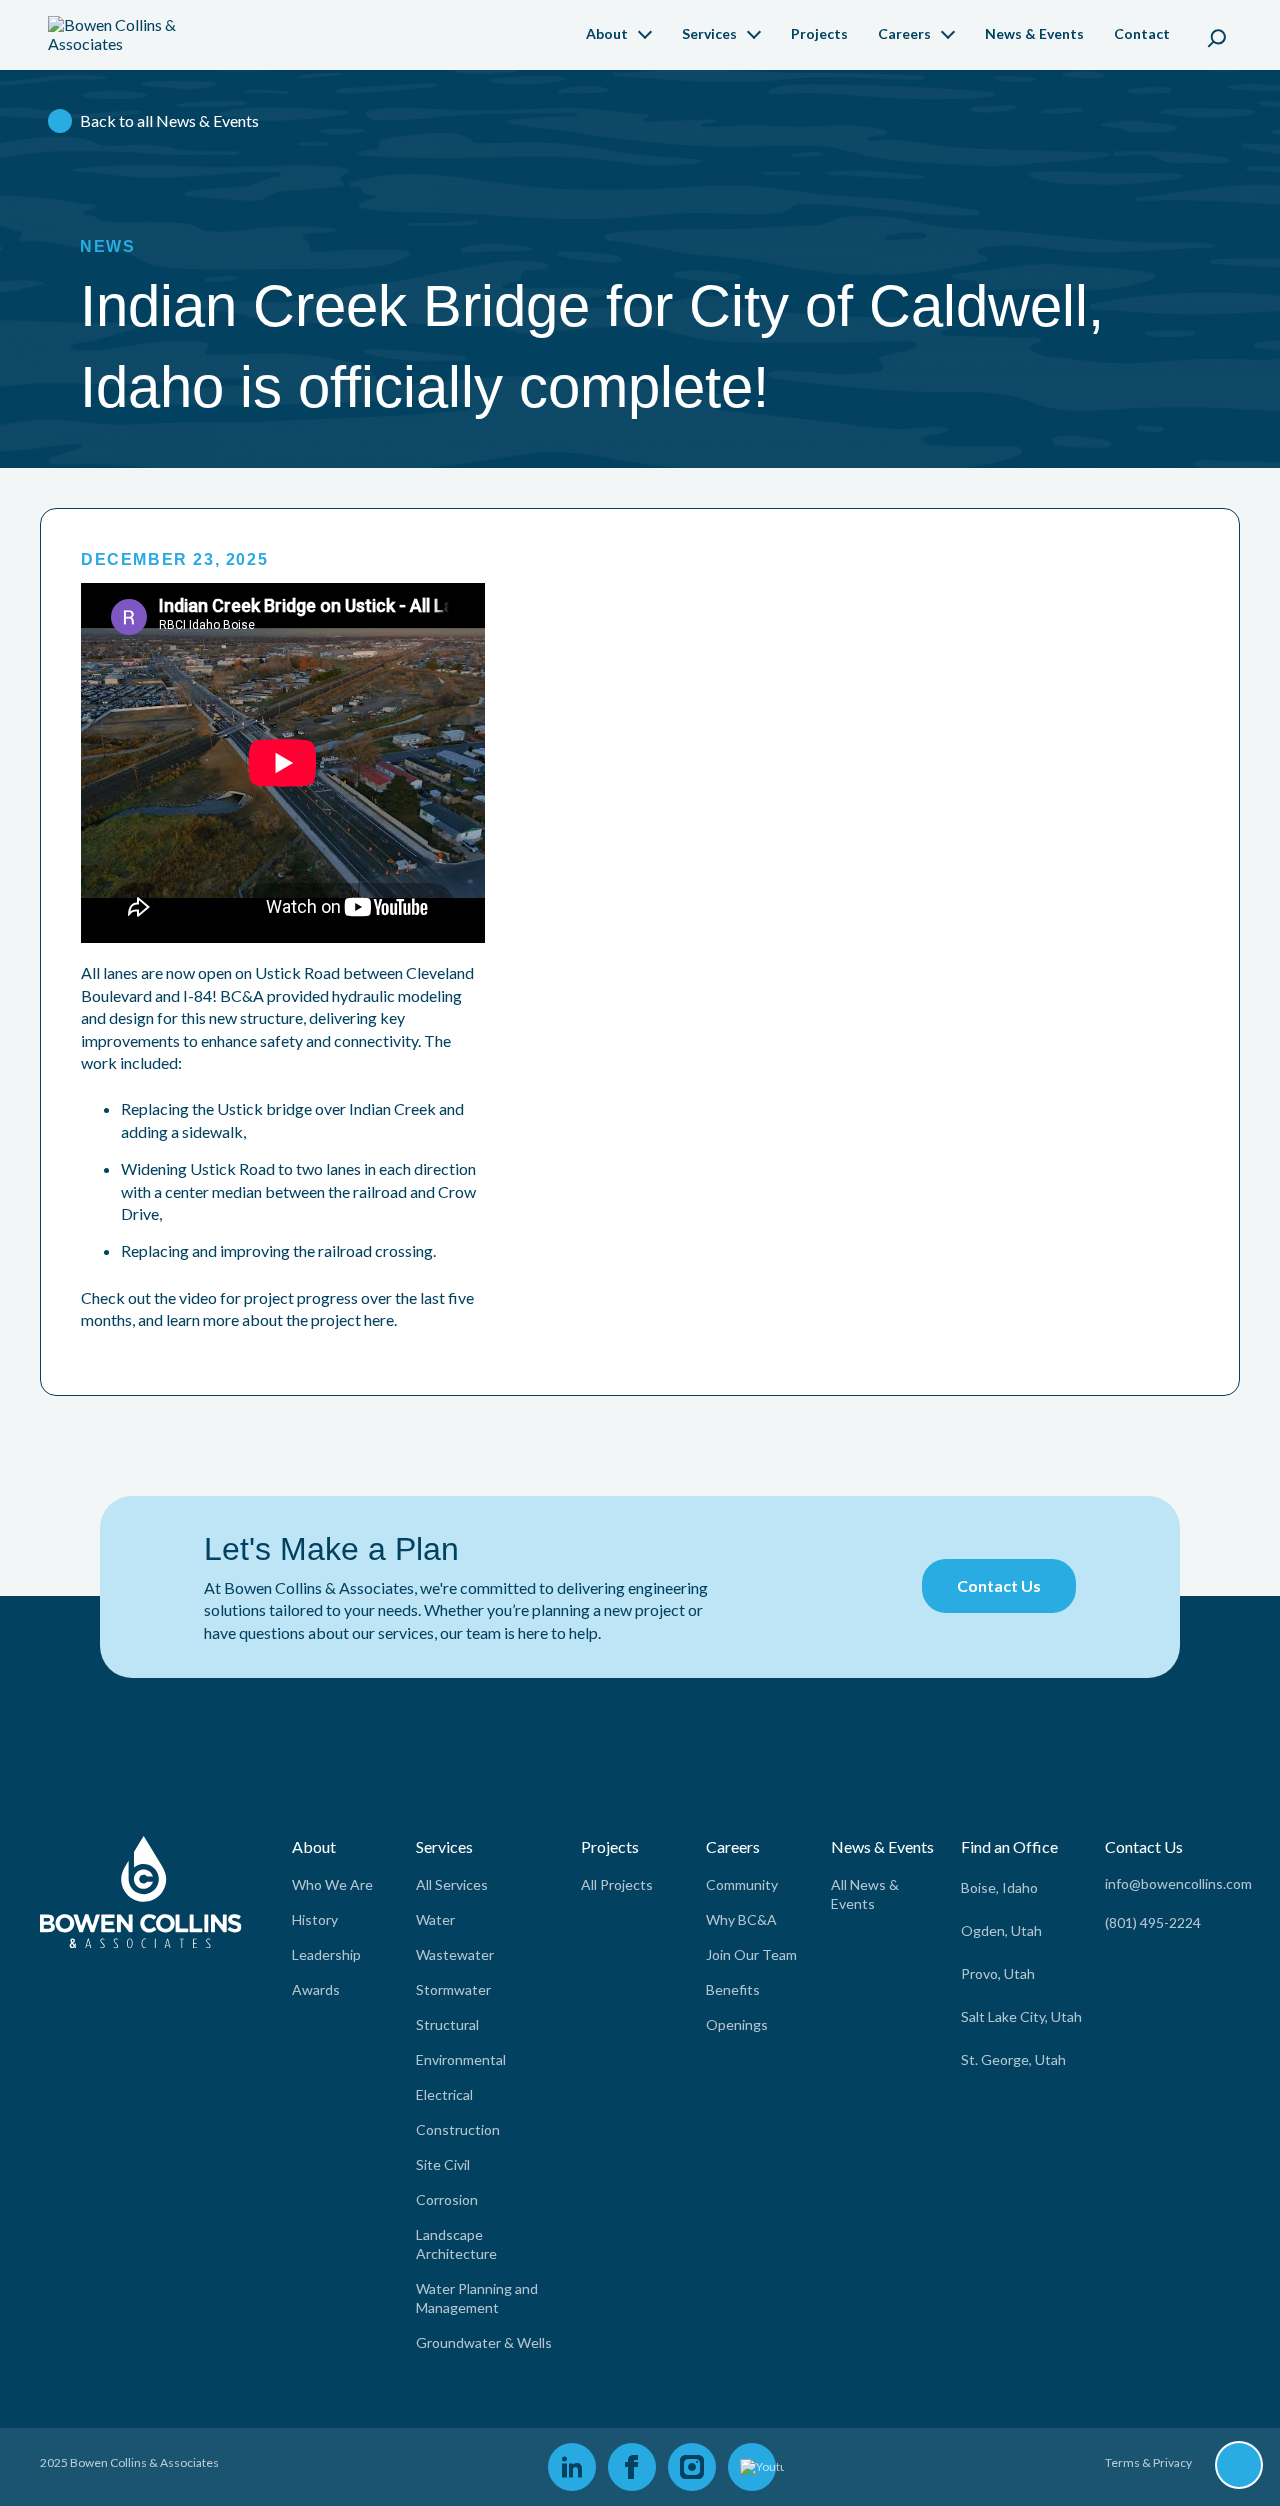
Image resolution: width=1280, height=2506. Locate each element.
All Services (452, 1884)
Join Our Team (751, 1954)
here (379, 1319)
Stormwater (453, 1989)
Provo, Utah (998, 1973)
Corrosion (447, 2199)
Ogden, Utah (1001, 1930)
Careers (904, 33)
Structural (447, 2024)
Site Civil (443, 2164)
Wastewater (455, 1954)
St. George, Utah (1013, 2059)
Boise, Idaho (999, 1887)
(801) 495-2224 (1153, 1922)
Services (709, 33)
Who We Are (332, 1884)
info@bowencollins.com (1178, 1883)
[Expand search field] (1217, 35)
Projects (819, 33)
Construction (458, 2129)
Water (435, 1919)
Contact (1142, 33)
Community (742, 1884)
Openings (737, 2024)
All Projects (617, 1884)
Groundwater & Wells (484, 2342)
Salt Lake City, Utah (1021, 2016)
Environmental (461, 2059)
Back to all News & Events (169, 120)
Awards (316, 1989)
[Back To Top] (1239, 2466)
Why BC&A (741, 1919)
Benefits (733, 1989)
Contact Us (999, 1585)
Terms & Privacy (1148, 2462)
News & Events (1034, 33)
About (607, 33)
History (315, 1919)
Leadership (326, 1954)
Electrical (444, 2094)
